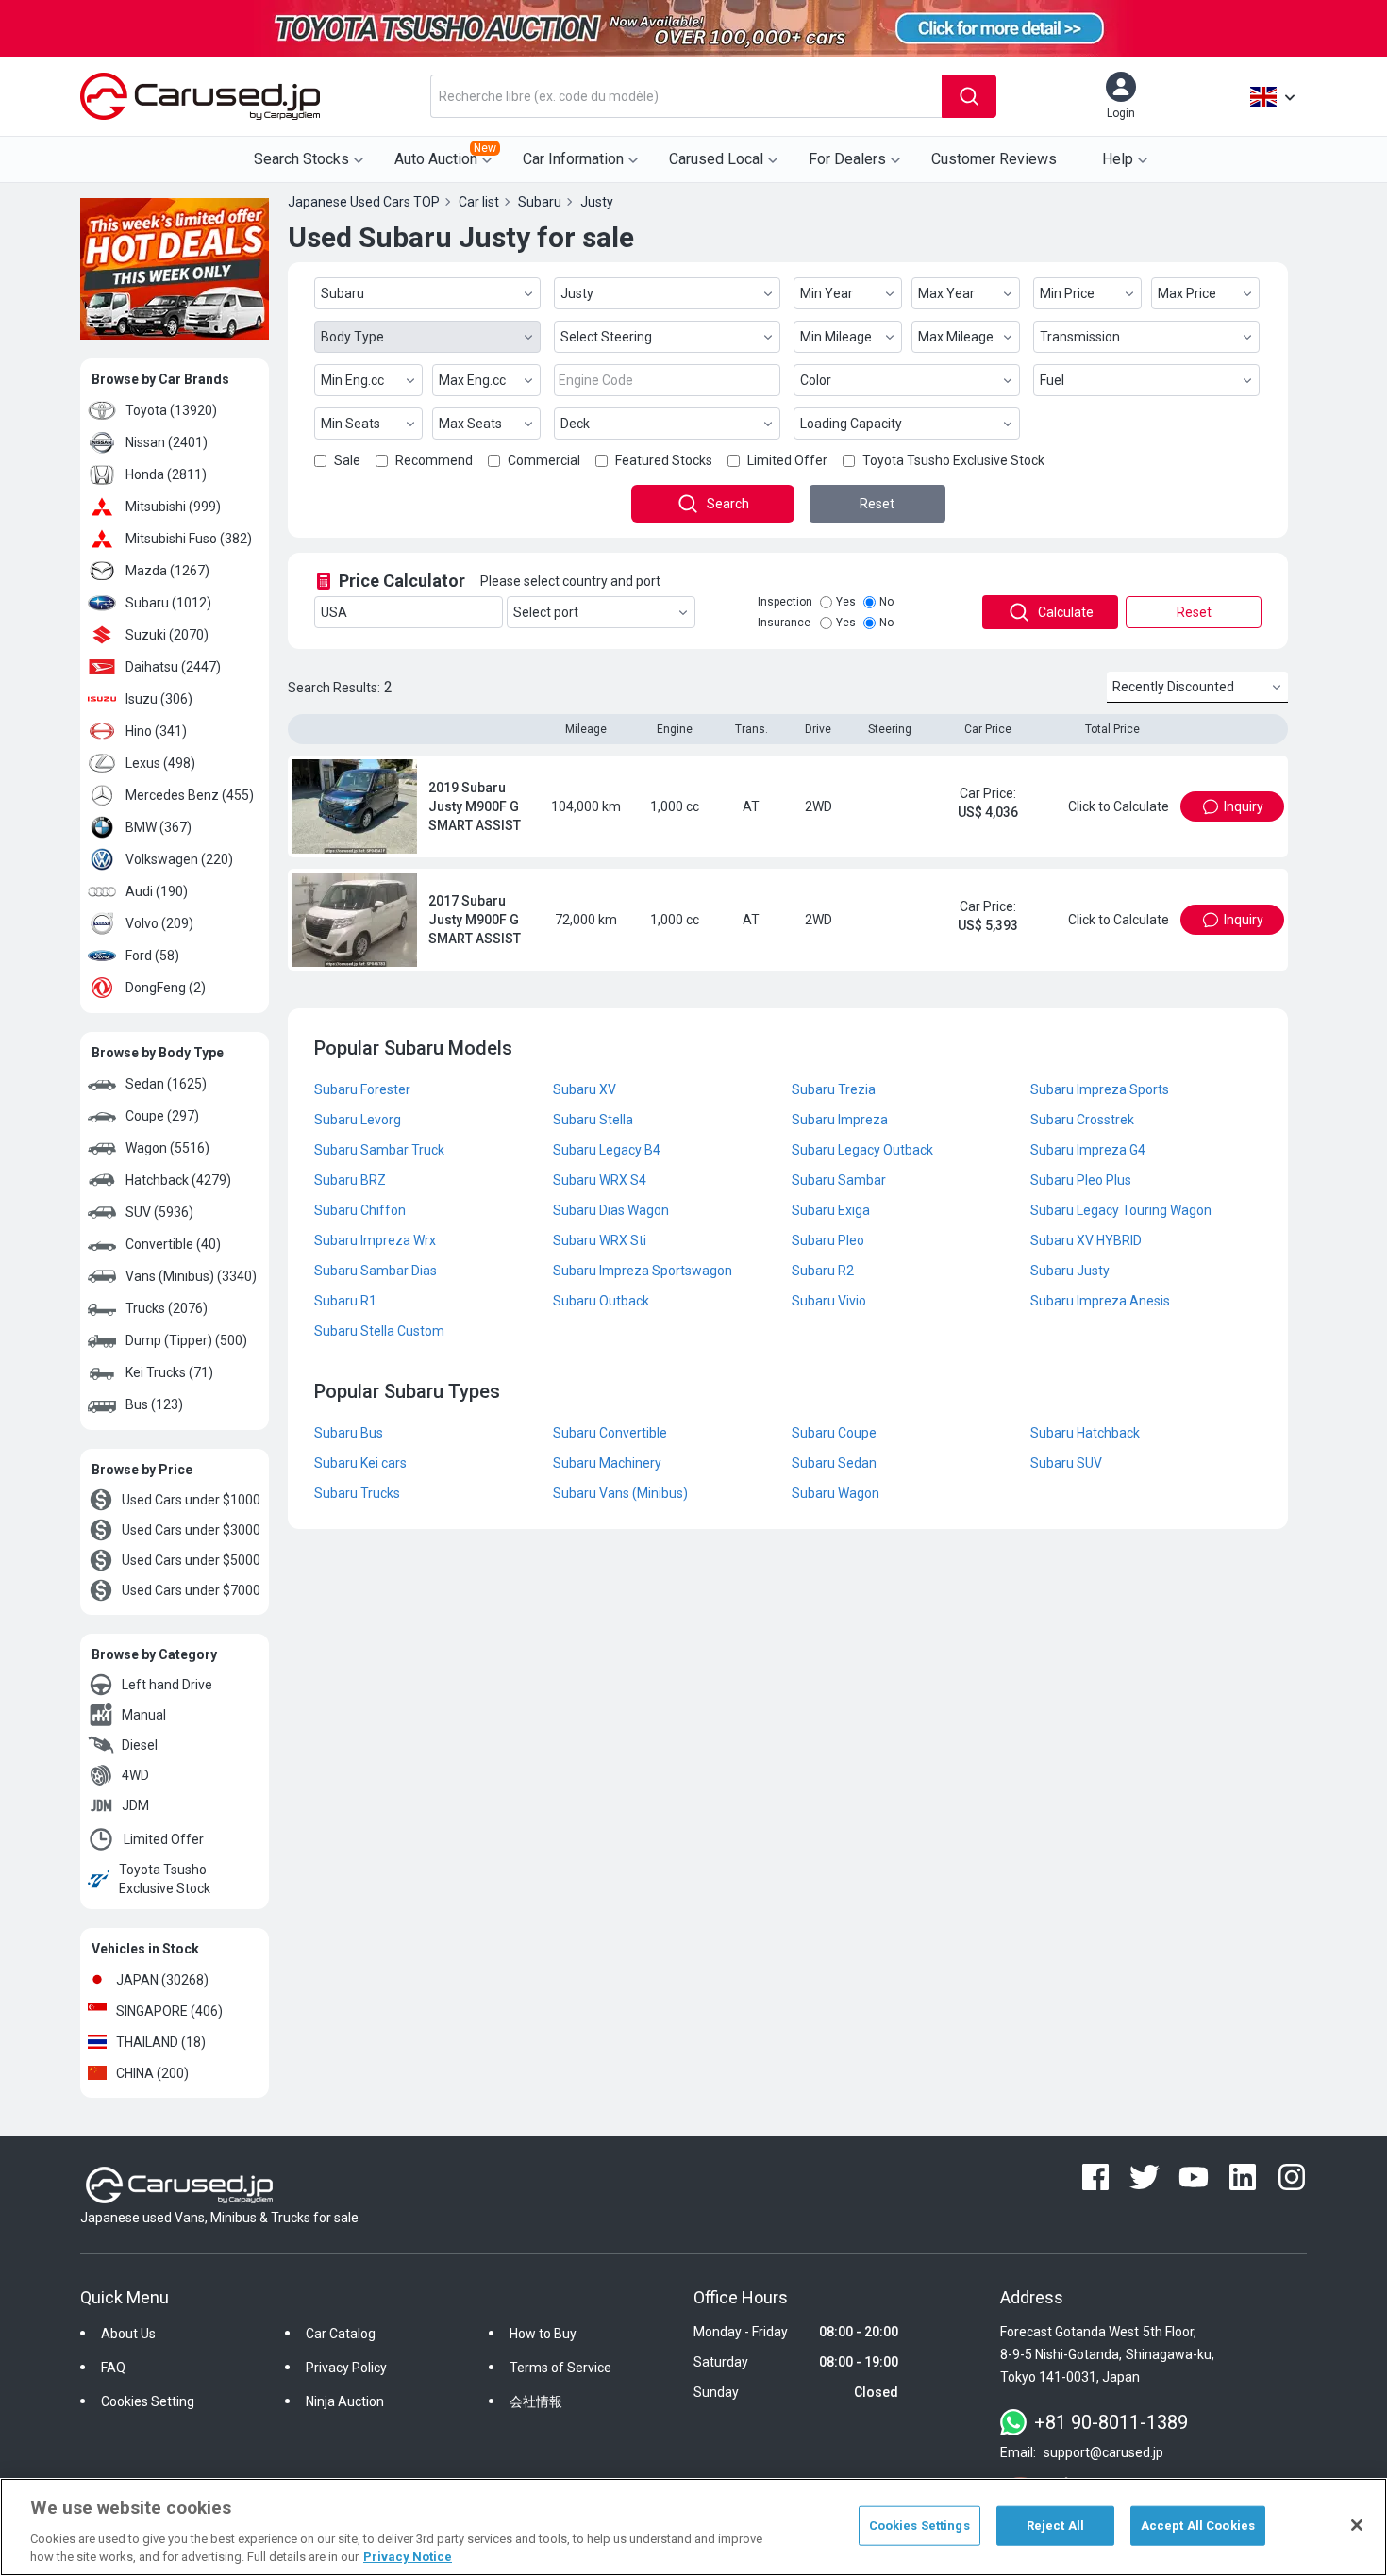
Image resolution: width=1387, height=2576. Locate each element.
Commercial (544, 460)
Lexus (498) (160, 763)
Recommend (434, 460)
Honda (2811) (166, 474)
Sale (347, 460)
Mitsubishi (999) (173, 507)
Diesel (140, 1745)
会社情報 (536, 2401)
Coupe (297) (162, 1116)
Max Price (1187, 293)
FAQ (113, 2368)
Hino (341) (156, 731)
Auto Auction (445, 155)
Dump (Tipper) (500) (186, 1340)
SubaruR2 (823, 1271)
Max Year (946, 293)
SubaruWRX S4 (600, 1180)
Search (728, 504)
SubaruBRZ (350, 1180)
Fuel (1052, 380)
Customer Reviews (994, 159)
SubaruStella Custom (379, 1331)
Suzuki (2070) (167, 635)
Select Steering (606, 337)
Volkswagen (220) (179, 859)
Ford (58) (152, 956)
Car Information (573, 159)
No (886, 602)
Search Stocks (301, 159)
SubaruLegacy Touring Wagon (1121, 1210)
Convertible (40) (173, 1244)
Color (816, 380)
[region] (693, 2527)
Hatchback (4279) (178, 1180)
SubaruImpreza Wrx (375, 1240)
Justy (577, 293)
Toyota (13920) (171, 410)
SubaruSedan (834, 1463)
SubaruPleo (828, 1240)
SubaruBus (349, 1433)
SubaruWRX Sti (600, 1240)
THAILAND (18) (161, 2042)
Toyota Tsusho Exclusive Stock (165, 1879)
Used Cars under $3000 (191, 1530)
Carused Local (716, 159)
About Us (128, 2334)
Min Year (827, 293)
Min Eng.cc (352, 380)
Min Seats (351, 424)
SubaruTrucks (357, 1493)
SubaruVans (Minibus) (620, 1493)
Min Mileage (836, 337)
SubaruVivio (829, 1301)
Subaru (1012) (168, 603)
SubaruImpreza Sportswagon (643, 1271)
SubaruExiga (831, 1210)
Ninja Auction (345, 2401)
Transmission (1080, 337)
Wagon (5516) (167, 1148)
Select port (546, 612)
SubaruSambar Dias (376, 1271)
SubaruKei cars (360, 1463)
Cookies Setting (148, 2401)
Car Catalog (341, 2334)
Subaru (343, 293)
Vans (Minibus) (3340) (191, 1276)
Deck (575, 424)
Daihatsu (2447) (173, 667)
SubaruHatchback (1085, 1433)
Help (1118, 159)
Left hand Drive (167, 1685)
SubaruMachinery (607, 1463)
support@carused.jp (1103, 2452)
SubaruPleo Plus (1081, 1180)
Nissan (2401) (167, 442)
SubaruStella (593, 1120)
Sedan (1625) (166, 1084)
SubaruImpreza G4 (1088, 1150)
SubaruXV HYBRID (1086, 1240)
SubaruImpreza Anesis (1100, 1301)
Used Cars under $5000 (191, 1560)
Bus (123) (154, 1404)
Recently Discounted (1173, 687)
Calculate (1066, 612)
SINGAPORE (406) (169, 2011)
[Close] (1357, 2525)
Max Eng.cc (472, 380)
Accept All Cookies (1198, 2526)
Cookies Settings (919, 2526)
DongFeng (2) (166, 988)
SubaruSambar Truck (379, 1150)
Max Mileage (956, 337)
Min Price (1067, 293)
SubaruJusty (1070, 1271)
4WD (135, 1775)
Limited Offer (164, 1839)
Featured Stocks (664, 460)
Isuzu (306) (159, 699)
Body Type (352, 337)
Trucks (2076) (167, 1308)
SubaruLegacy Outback (862, 1150)
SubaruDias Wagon (611, 1210)
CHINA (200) (152, 2073)
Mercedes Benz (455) (190, 795)
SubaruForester (362, 1089)
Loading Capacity (851, 424)
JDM (135, 1805)
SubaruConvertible (610, 1433)
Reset (877, 504)
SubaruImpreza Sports (1100, 1089)
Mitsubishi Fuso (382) (189, 539)
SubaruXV (585, 1089)
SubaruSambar (839, 1180)
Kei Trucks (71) (169, 1372)
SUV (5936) (159, 1212)
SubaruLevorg (358, 1120)
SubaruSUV (1066, 1463)
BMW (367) (159, 827)
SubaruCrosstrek (1082, 1120)
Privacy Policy (346, 2368)
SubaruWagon (836, 1493)
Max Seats (470, 424)
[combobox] (686, 96)
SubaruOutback (601, 1301)
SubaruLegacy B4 (607, 1150)
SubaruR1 (345, 1301)
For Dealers (847, 159)
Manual (144, 1715)
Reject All (1055, 2526)
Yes (846, 602)
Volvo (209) (159, 923)
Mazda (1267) (167, 571)
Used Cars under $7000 (191, 1590)
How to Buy (543, 2334)
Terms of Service (560, 2368)
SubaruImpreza (840, 1120)
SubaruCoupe (834, 1433)
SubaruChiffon (360, 1210)
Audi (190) (157, 891)
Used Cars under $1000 (191, 1500)
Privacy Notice (408, 2557)
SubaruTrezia (834, 1089)
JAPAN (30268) (162, 1980)
